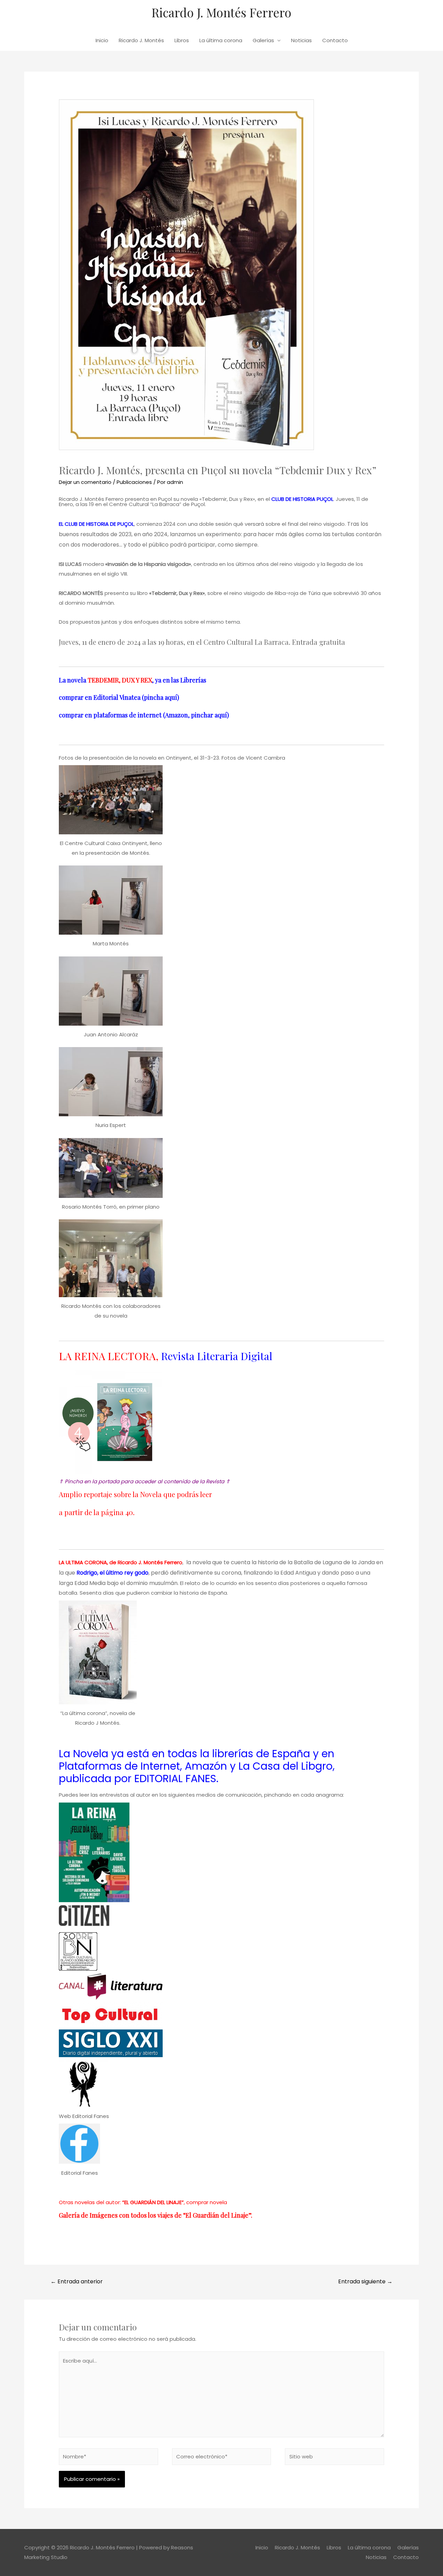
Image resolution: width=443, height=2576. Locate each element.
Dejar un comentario (85, 482)
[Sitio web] (334, 2458)
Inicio (102, 40)
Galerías (263, 40)
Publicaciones (134, 482)
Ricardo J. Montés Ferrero (221, 12)
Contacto (335, 40)
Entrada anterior (77, 2281)
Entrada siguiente (365, 2281)
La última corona (221, 40)
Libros (182, 40)
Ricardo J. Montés (141, 40)
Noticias (301, 40)
